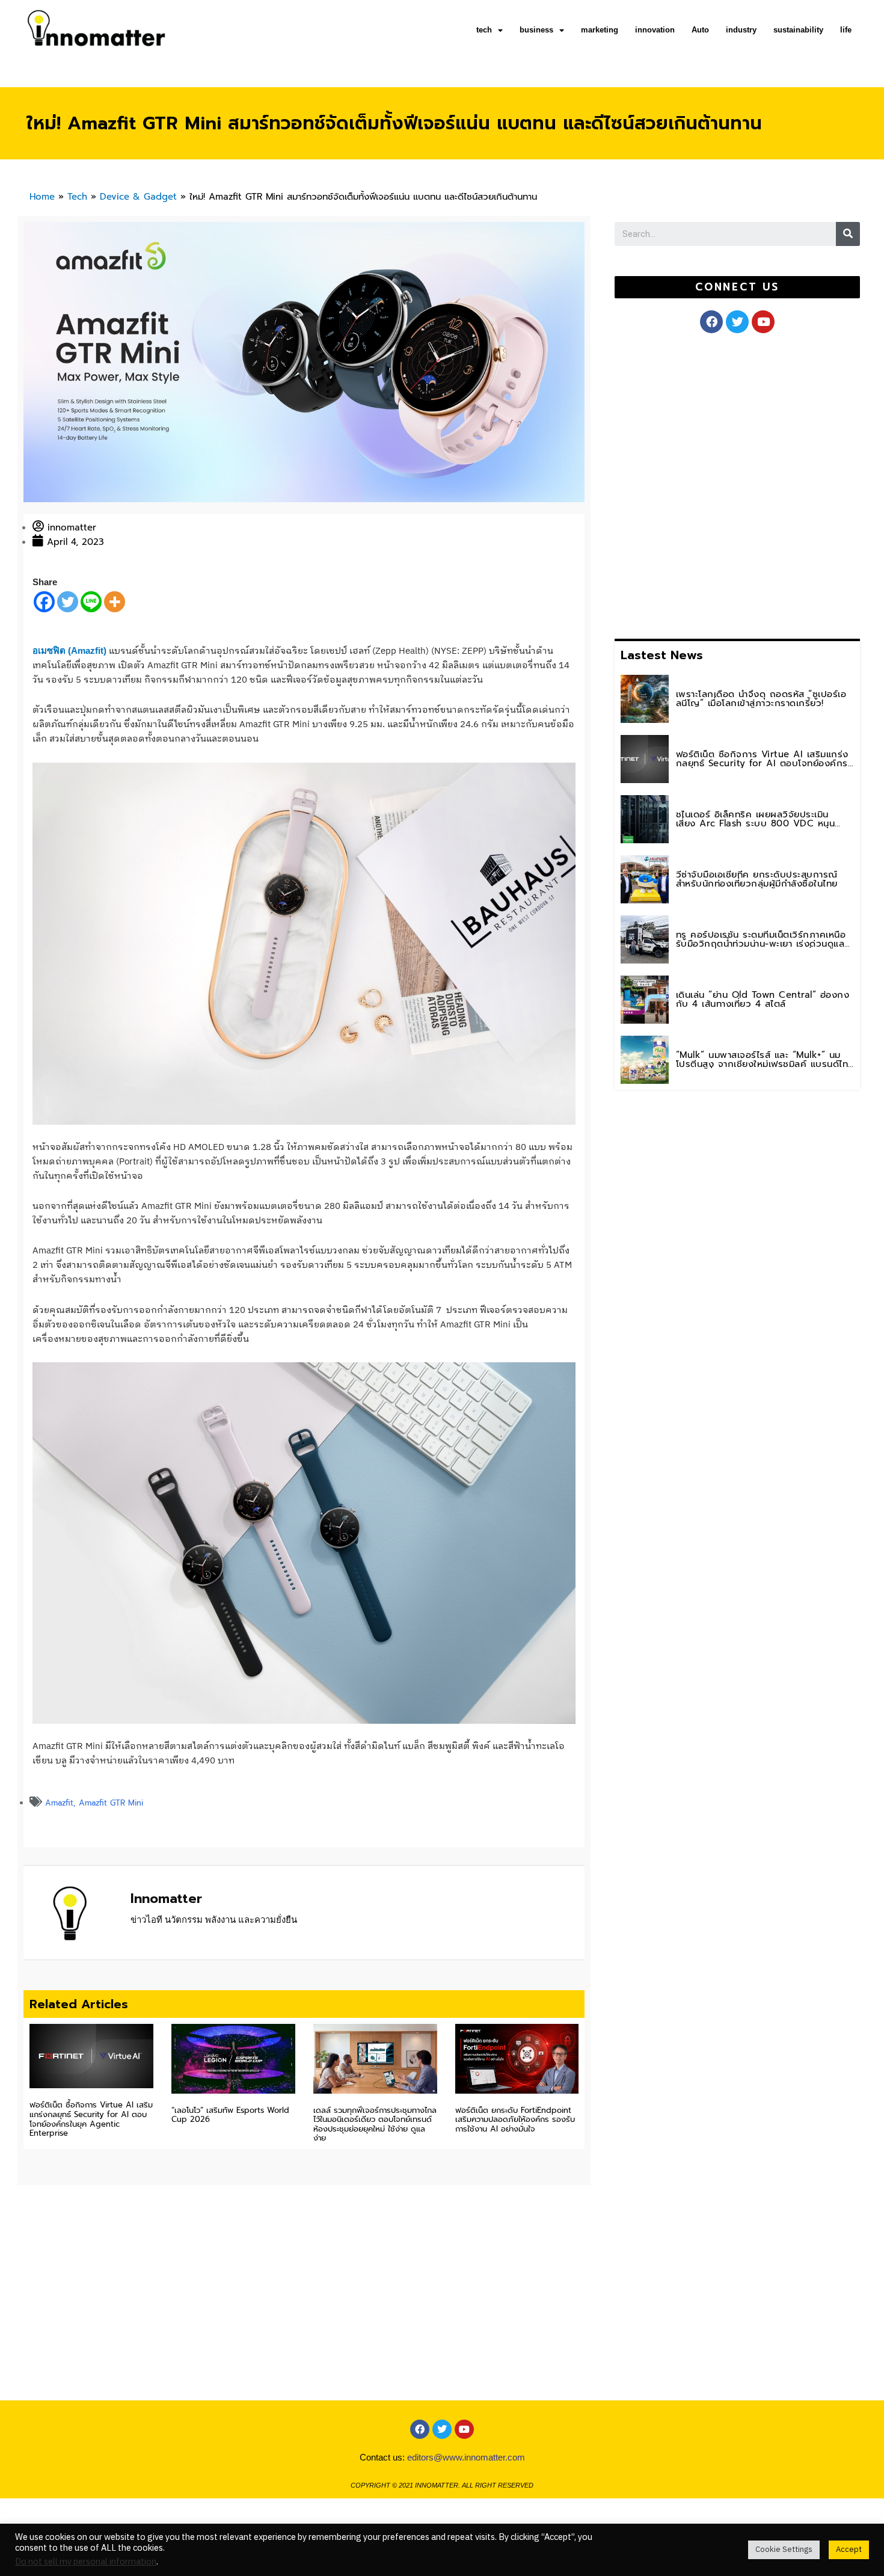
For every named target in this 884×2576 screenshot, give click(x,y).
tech (484, 30)
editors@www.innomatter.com (466, 2457)
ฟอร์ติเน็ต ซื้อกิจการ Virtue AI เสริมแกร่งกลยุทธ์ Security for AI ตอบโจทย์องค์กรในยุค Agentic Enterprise (91, 2119)
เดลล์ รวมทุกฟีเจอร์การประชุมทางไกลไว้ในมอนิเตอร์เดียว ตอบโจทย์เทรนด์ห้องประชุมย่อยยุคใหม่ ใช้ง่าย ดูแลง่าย (375, 2124)
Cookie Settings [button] (784, 2550)
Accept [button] (849, 2550)
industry (741, 30)
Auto (700, 30)
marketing (600, 30)
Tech (77, 197)
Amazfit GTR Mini (111, 1803)
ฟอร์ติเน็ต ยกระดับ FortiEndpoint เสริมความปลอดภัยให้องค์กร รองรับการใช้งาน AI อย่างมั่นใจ (515, 2120)
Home (42, 197)
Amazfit (59, 1803)
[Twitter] (68, 602)
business (536, 30)
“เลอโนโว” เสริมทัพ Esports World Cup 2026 (230, 2115)
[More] (115, 602)
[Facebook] (44, 602)
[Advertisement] (705, 484)
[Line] (91, 602)
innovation (655, 30)
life (846, 30)
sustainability (798, 30)
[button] (738, 287)
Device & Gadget (138, 197)
